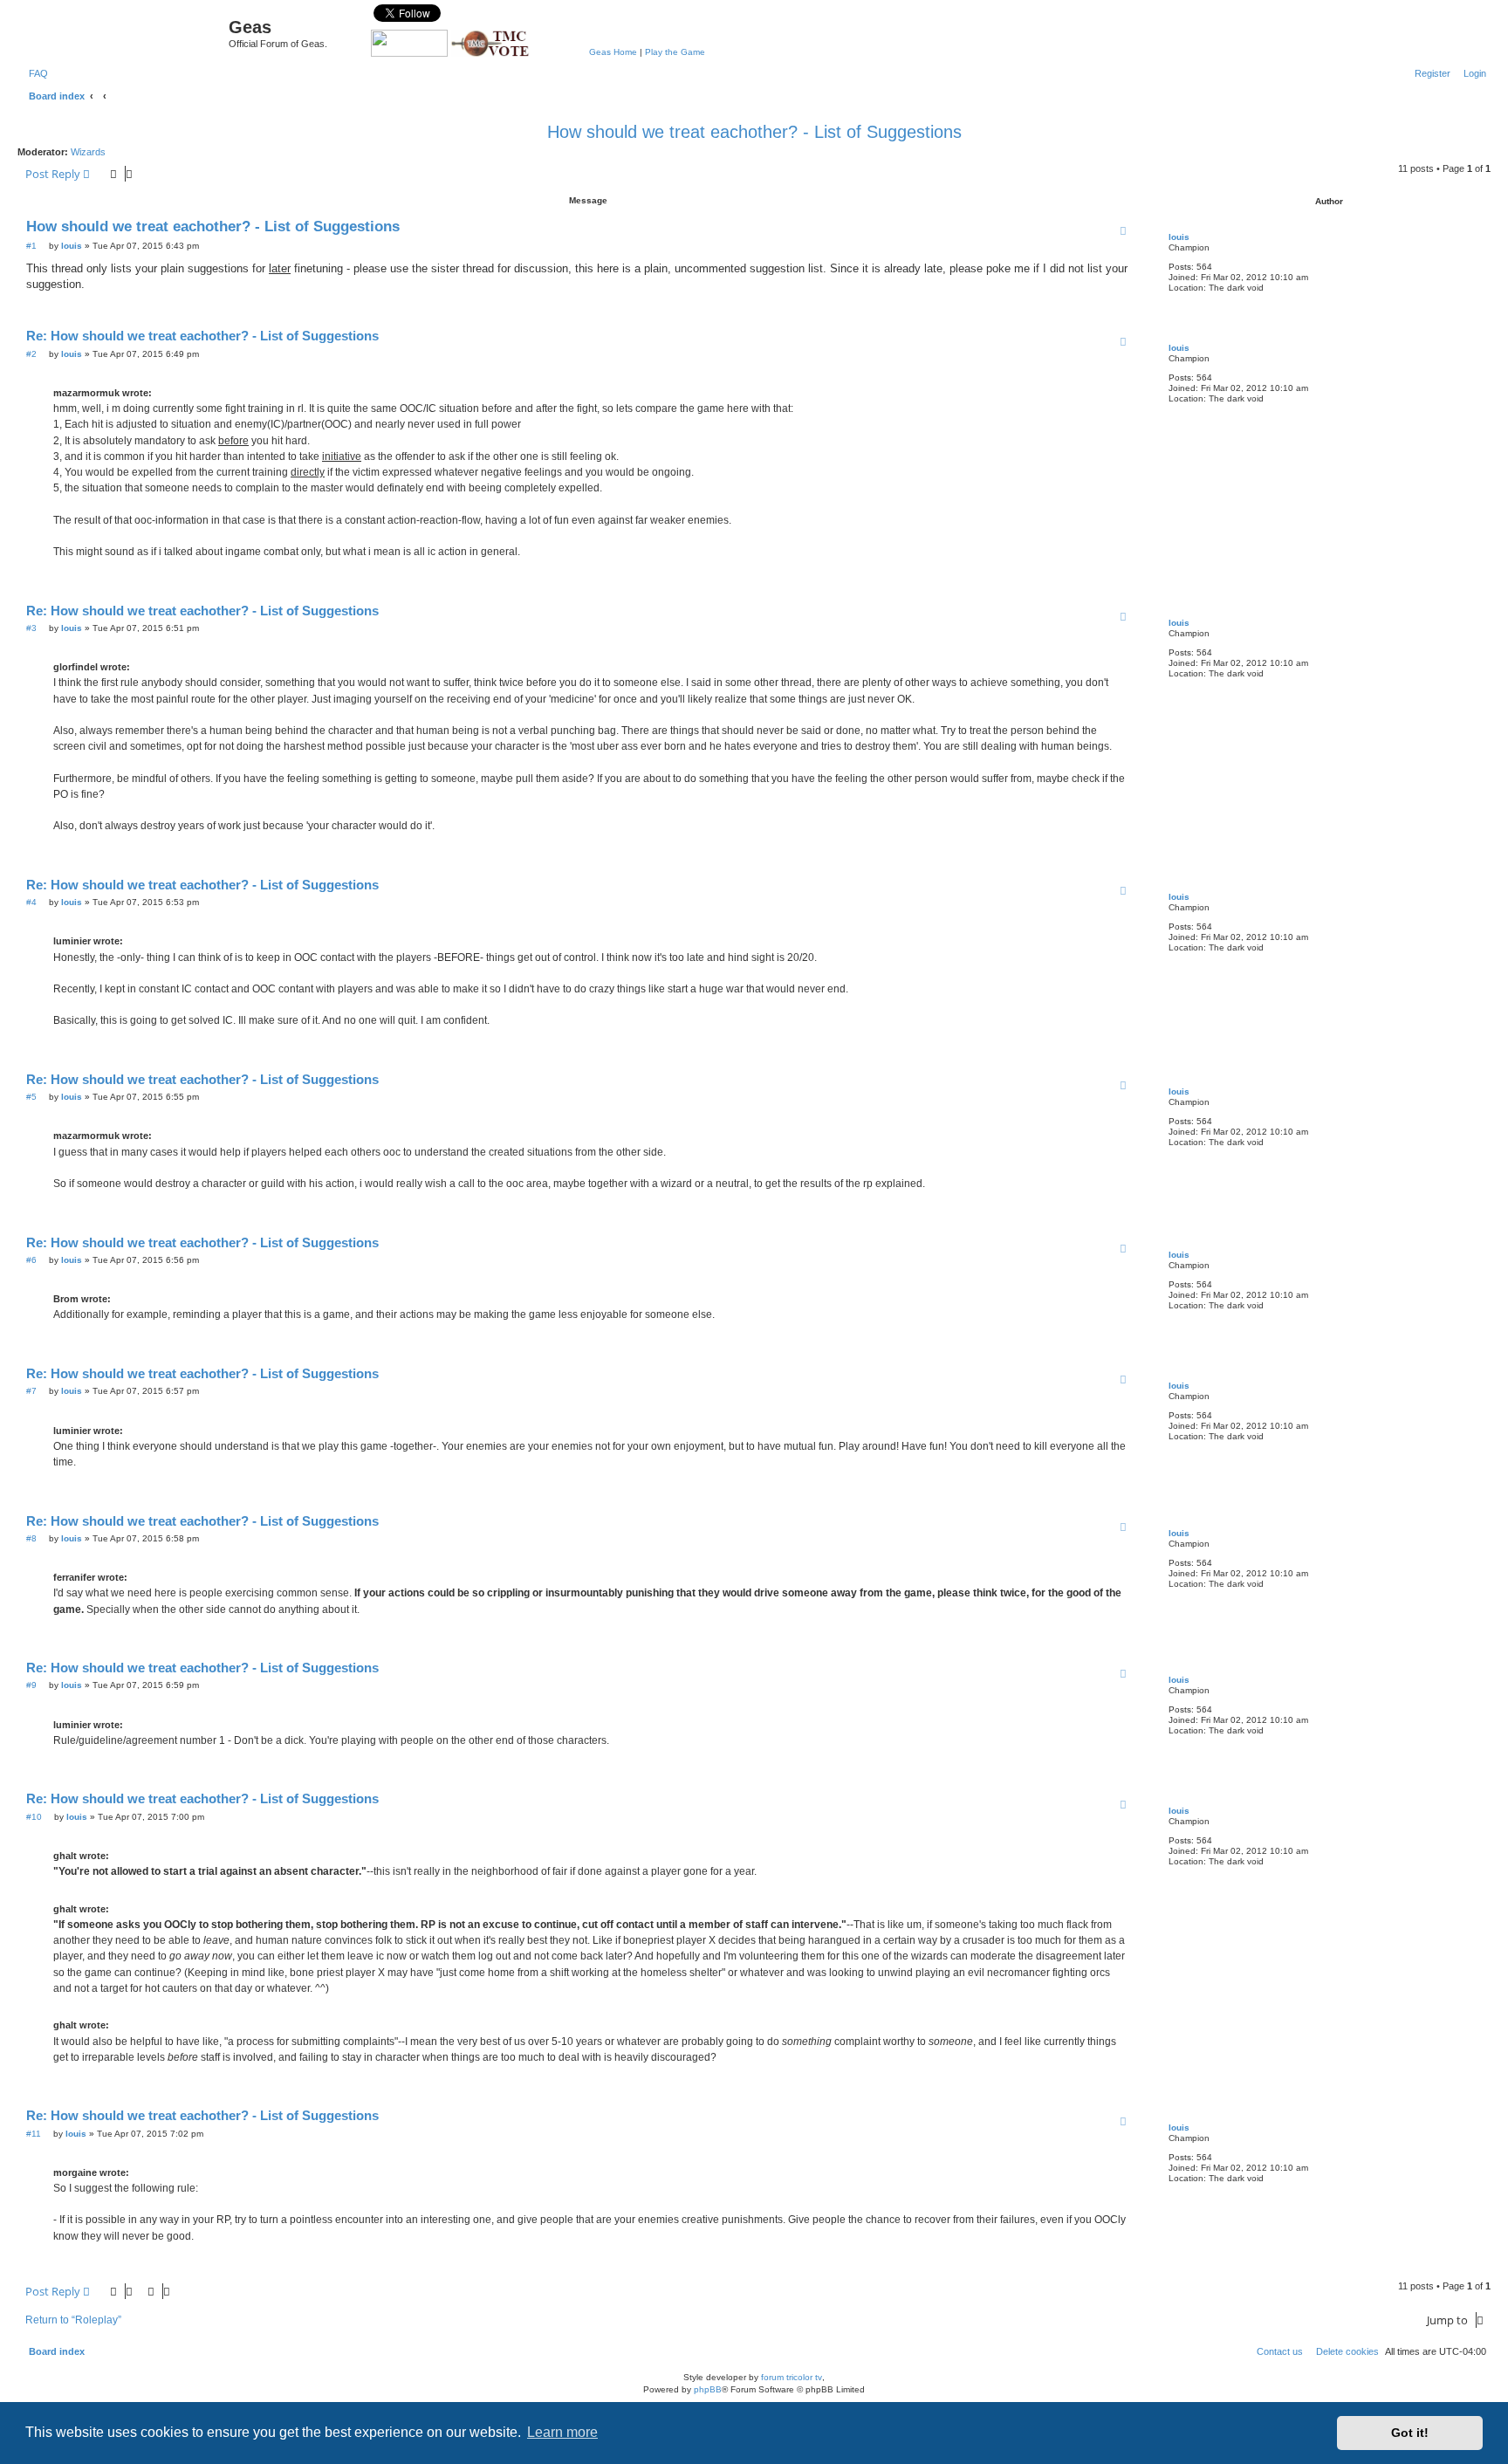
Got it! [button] (1410, 2433)
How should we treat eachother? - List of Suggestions (754, 132)
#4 (31, 902)
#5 (31, 1097)
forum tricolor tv (792, 2377)
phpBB (708, 2389)
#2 (31, 354)
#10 (34, 1817)
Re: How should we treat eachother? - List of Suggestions (202, 336)
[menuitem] (35, 73)
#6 (31, 1260)
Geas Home (613, 52)
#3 (31, 628)
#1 (31, 246)
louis (1179, 237)
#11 (34, 2134)
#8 (31, 1538)
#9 (31, 1685)
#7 (31, 1391)
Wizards (88, 152)
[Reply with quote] (1123, 230)
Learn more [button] (562, 2432)
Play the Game (675, 52)
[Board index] (125, 31)
